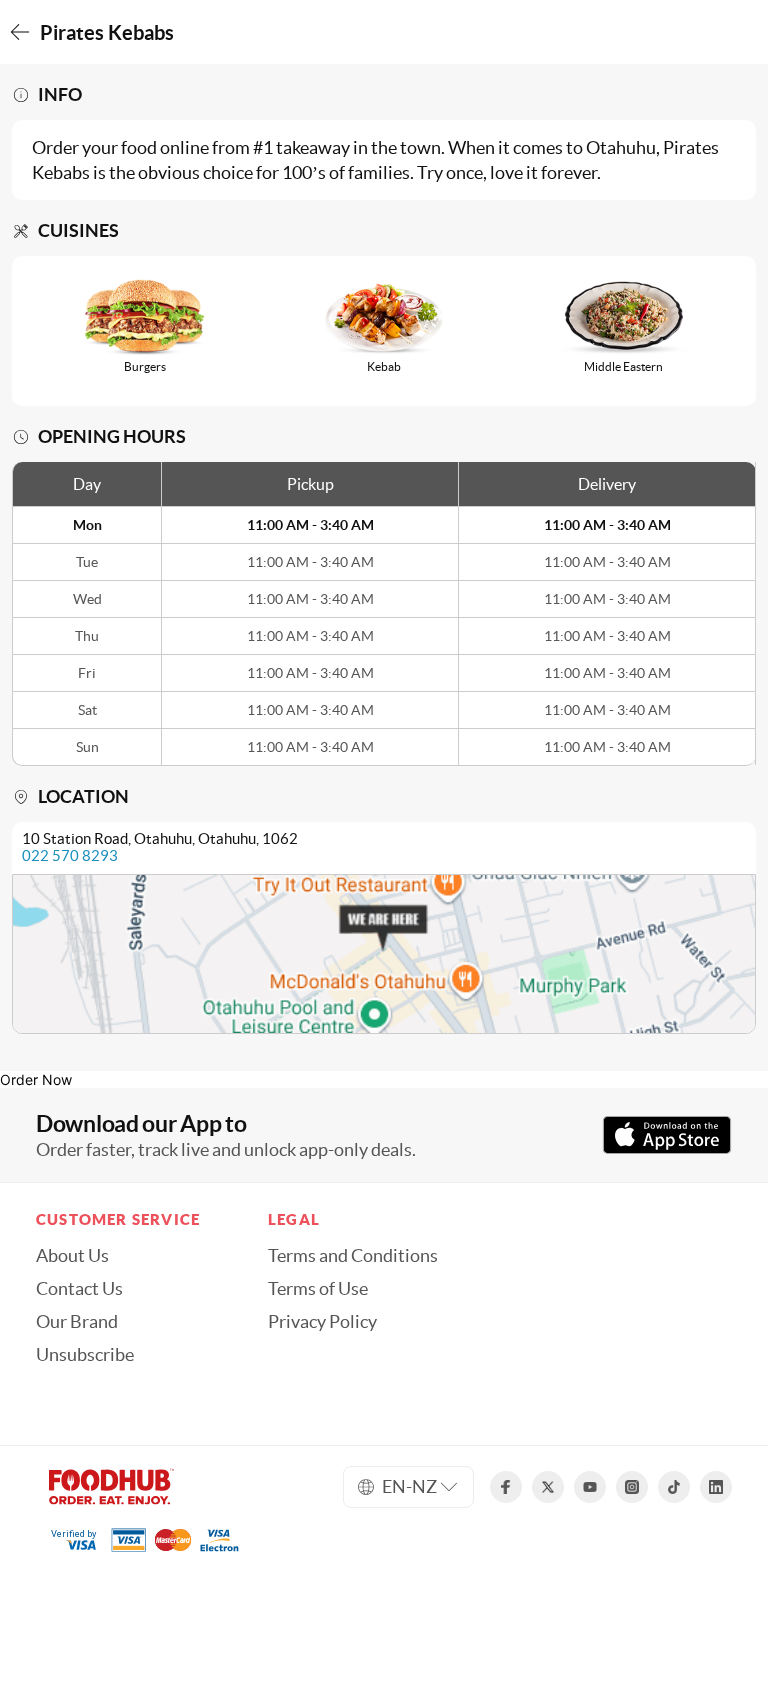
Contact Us (79, 1289)
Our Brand (77, 1322)
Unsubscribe (85, 1355)
